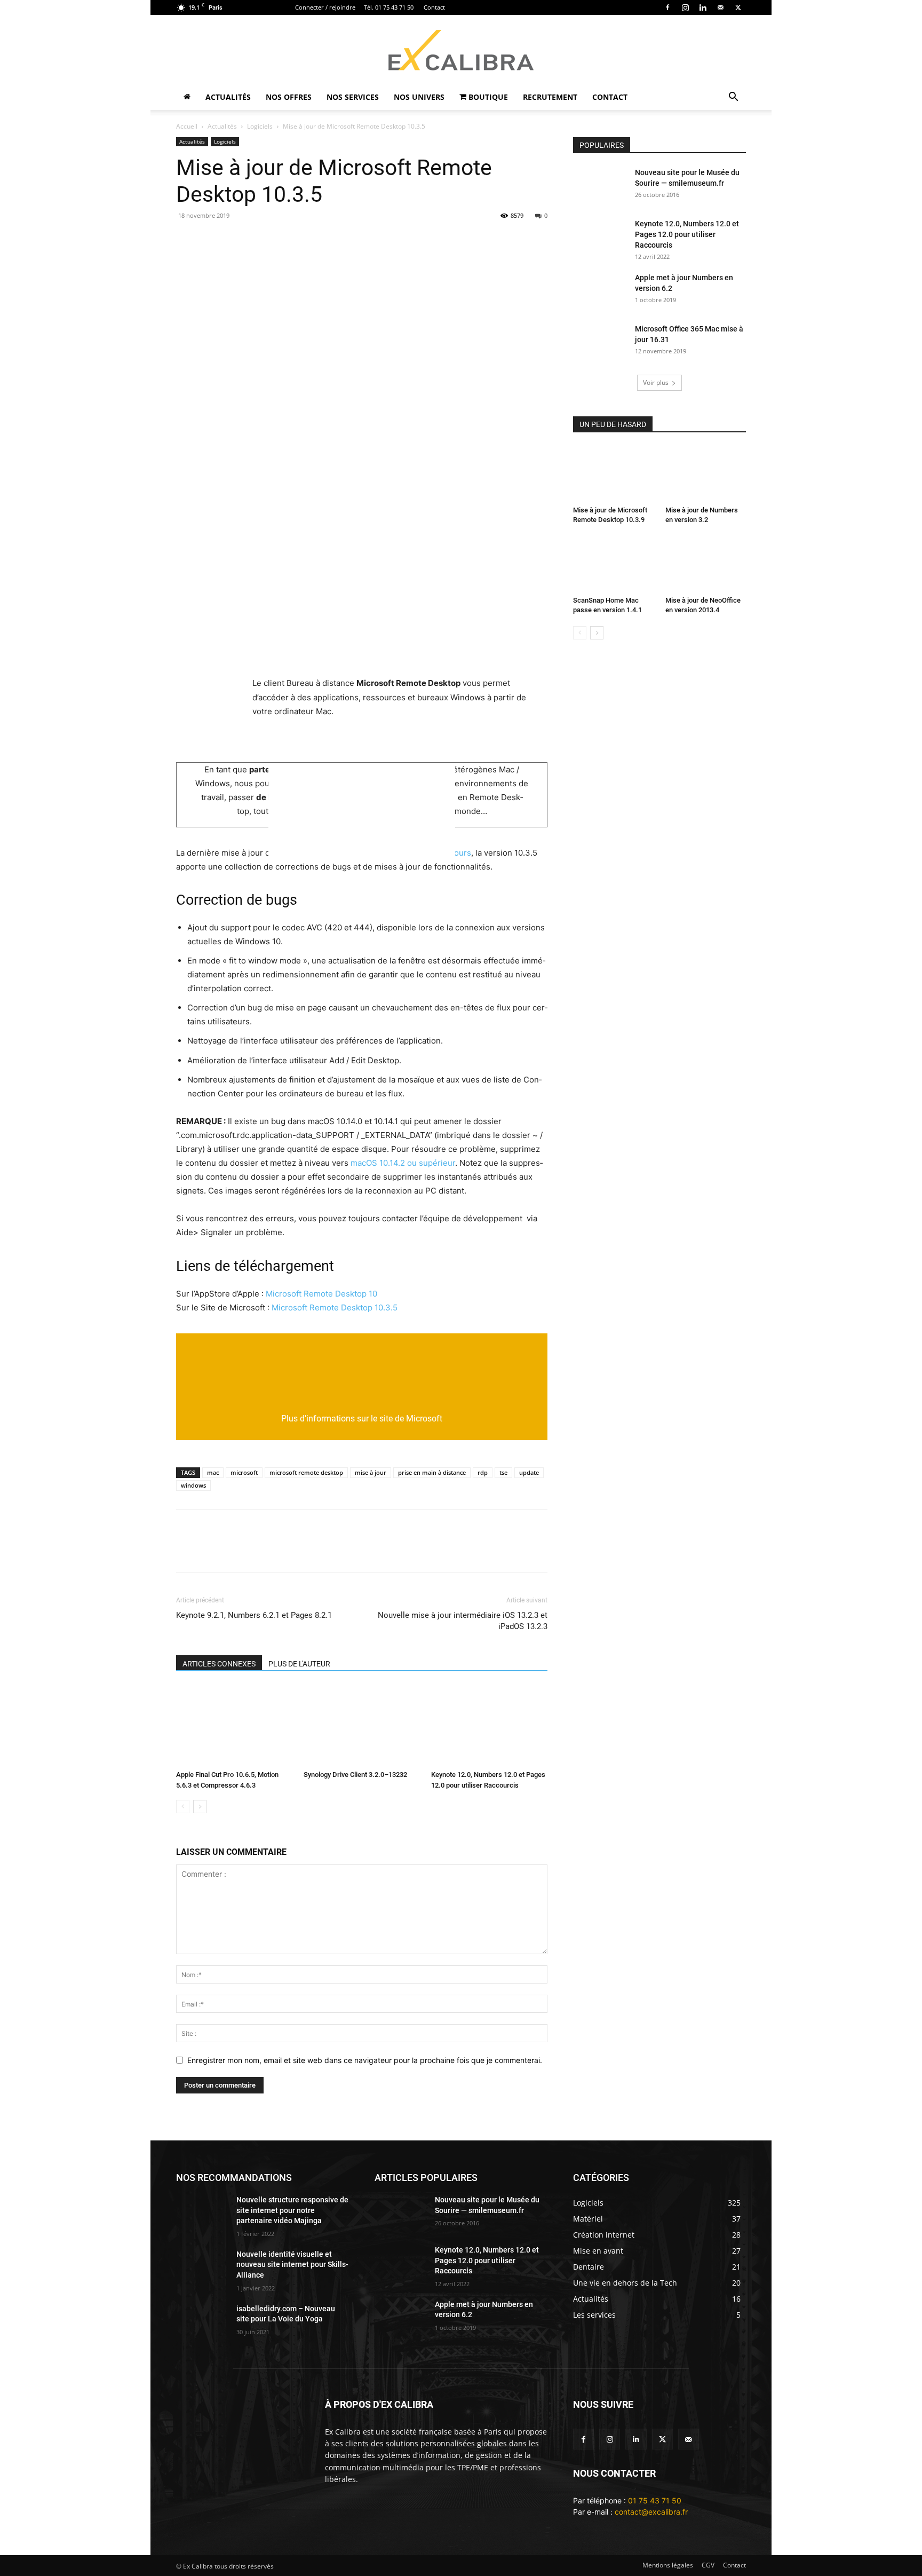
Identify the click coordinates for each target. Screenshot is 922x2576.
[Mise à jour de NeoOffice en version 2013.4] (706, 564)
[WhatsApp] (309, 240)
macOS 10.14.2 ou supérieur (403, 1163)
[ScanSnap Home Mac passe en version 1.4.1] (614, 564)
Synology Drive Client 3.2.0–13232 (355, 1775)
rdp (483, 1472)
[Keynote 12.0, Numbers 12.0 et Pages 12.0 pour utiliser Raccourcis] (489, 1726)
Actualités (228, 97)
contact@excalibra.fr (651, 2512)
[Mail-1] (689, 2439)
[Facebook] (667, 7)
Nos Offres (289, 97)
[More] (531, 240)
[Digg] (481, 240)
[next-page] (200, 1807)
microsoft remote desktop (306, 1472)
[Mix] (432, 240)
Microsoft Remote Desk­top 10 (321, 1294)
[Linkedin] (703, 7)
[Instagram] (685, 7)
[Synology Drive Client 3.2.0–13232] (362, 1726)
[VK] (457, 240)
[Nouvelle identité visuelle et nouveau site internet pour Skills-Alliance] (202, 2267)
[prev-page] (183, 1807)
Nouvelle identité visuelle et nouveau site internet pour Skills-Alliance (292, 2265)
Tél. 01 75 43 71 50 (389, 7)
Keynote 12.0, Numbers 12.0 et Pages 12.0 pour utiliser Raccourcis (687, 234)
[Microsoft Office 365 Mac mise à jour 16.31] (600, 342)
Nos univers (419, 97)
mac (213, 1472)
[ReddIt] (359, 240)
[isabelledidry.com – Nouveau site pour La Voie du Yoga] (202, 2322)
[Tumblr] (383, 240)
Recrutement (550, 97)
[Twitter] (662, 2439)
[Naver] (506, 240)
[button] (733, 98)
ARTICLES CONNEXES (219, 1664)
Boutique (487, 97)
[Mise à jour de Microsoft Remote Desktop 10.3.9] (614, 474)
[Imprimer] (236, 240)
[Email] (187, 240)
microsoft (244, 1472)
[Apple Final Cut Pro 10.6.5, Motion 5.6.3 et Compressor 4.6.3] (234, 1726)
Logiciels (260, 126)
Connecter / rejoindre (325, 7)
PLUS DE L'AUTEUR (299, 1664)
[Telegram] (408, 240)
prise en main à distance (432, 1472)
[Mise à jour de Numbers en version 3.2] (706, 474)
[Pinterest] (285, 240)
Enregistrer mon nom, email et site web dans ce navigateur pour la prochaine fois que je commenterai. (365, 2060)
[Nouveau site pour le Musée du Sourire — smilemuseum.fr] (600, 186)
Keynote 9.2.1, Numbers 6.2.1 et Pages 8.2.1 (254, 1615)
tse (503, 1472)
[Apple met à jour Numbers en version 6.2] (600, 291)
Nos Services (353, 97)
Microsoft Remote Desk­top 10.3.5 (335, 1307)
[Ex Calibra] (461, 50)
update (529, 1472)
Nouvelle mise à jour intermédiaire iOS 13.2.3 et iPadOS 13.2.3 (463, 1621)
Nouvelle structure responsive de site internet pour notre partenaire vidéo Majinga (292, 2210)
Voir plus (656, 382)
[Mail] (720, 7)
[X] (738, 7)
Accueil (187, 126)
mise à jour (371, 1472)
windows (193, 1485)
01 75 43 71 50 (655, 2500)
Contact (434, 7)
